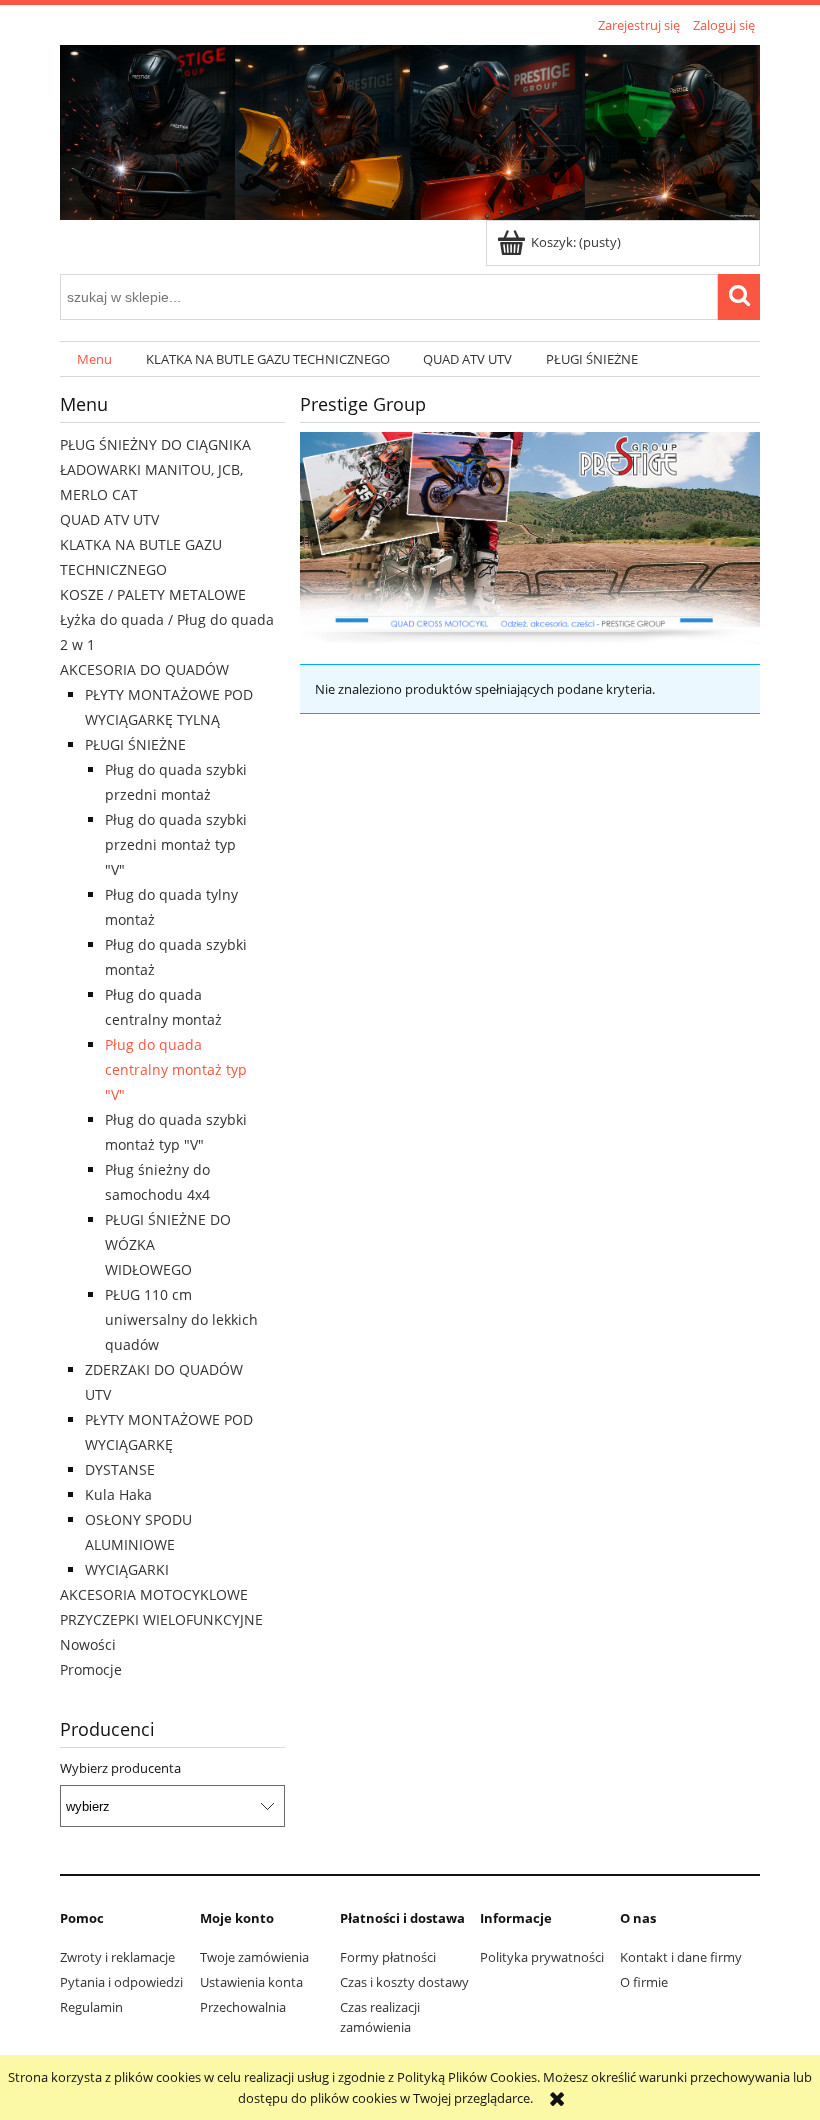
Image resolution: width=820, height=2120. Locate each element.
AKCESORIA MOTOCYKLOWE (154, 1594)
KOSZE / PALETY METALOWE (153, 594)
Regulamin (91, 2007)
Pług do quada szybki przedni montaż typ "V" (176, 844)
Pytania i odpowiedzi (121, 1982)
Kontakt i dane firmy (681, 1957)
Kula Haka (118, 1494)
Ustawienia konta (251, 1982)
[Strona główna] (410, 129)
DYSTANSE (120, 1469)
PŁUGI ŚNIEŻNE (135, 744)
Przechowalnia (243, 2007)
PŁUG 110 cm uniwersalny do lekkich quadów (181, 1319)
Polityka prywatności (542, 1957)
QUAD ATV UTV (109, 519)
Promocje (91, 1669)
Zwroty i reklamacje (117, 1957)
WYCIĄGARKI (127, 1569)
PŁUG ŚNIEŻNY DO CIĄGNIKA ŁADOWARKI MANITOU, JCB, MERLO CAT (155, 469)
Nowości (88, 1644)
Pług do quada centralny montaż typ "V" (176, 1069)
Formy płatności (388, 1957)
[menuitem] (94, 359)
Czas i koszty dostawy (404, 1982)
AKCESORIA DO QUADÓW (144, 669)
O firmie (644, 1982)
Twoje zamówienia (254, 1957)
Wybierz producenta (120, 1768)
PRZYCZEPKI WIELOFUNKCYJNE (161, 1619)
